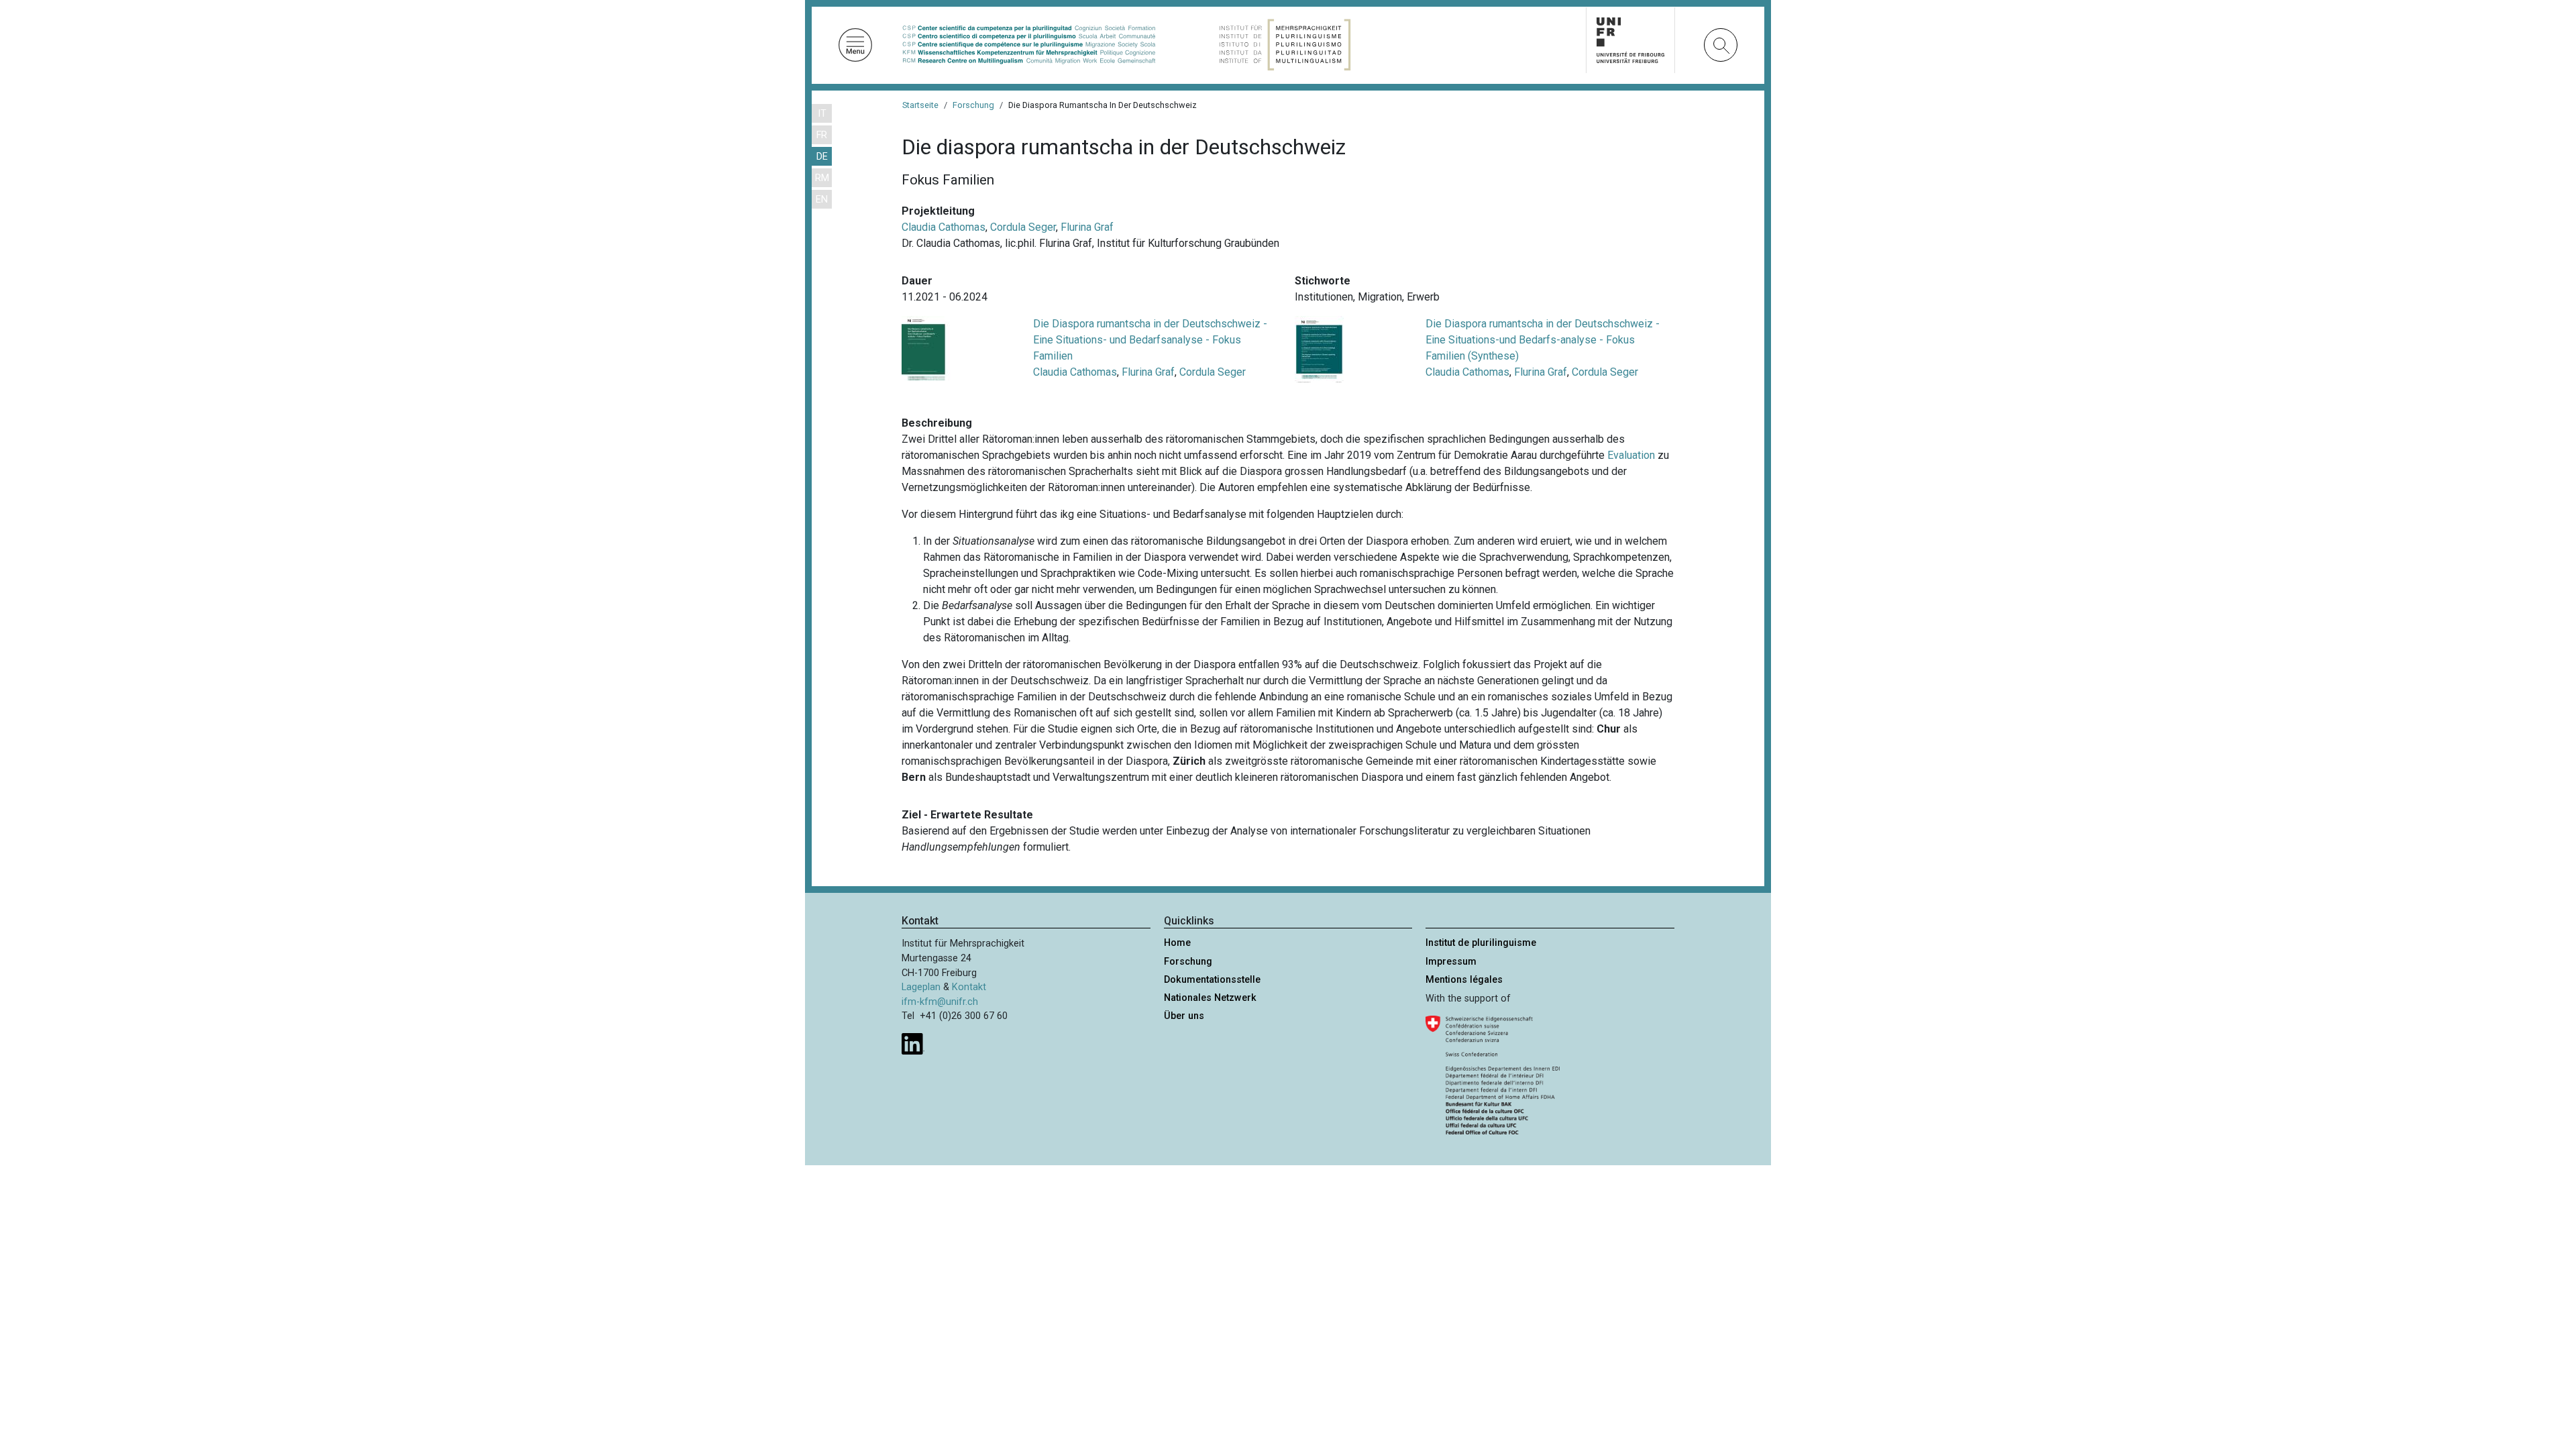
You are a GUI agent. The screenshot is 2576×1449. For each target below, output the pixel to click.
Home (1177, 943)
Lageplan (921, 987)
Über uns (1184, 1016)
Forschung (973, 105)
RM (822, 178)
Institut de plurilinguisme (1481, 943)
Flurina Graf (1087, 227)
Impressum (1451, 962)
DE (822, 157)
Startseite (920, 105)
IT (822, 114)
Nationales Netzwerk (1210, 998)
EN (822, 200)
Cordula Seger (1023, 227)
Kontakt (969, 987)
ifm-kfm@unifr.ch (940, 1002)
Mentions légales (1464, 980)
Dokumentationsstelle (1212, 980)
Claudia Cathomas (944, 227)
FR (822, 135)
